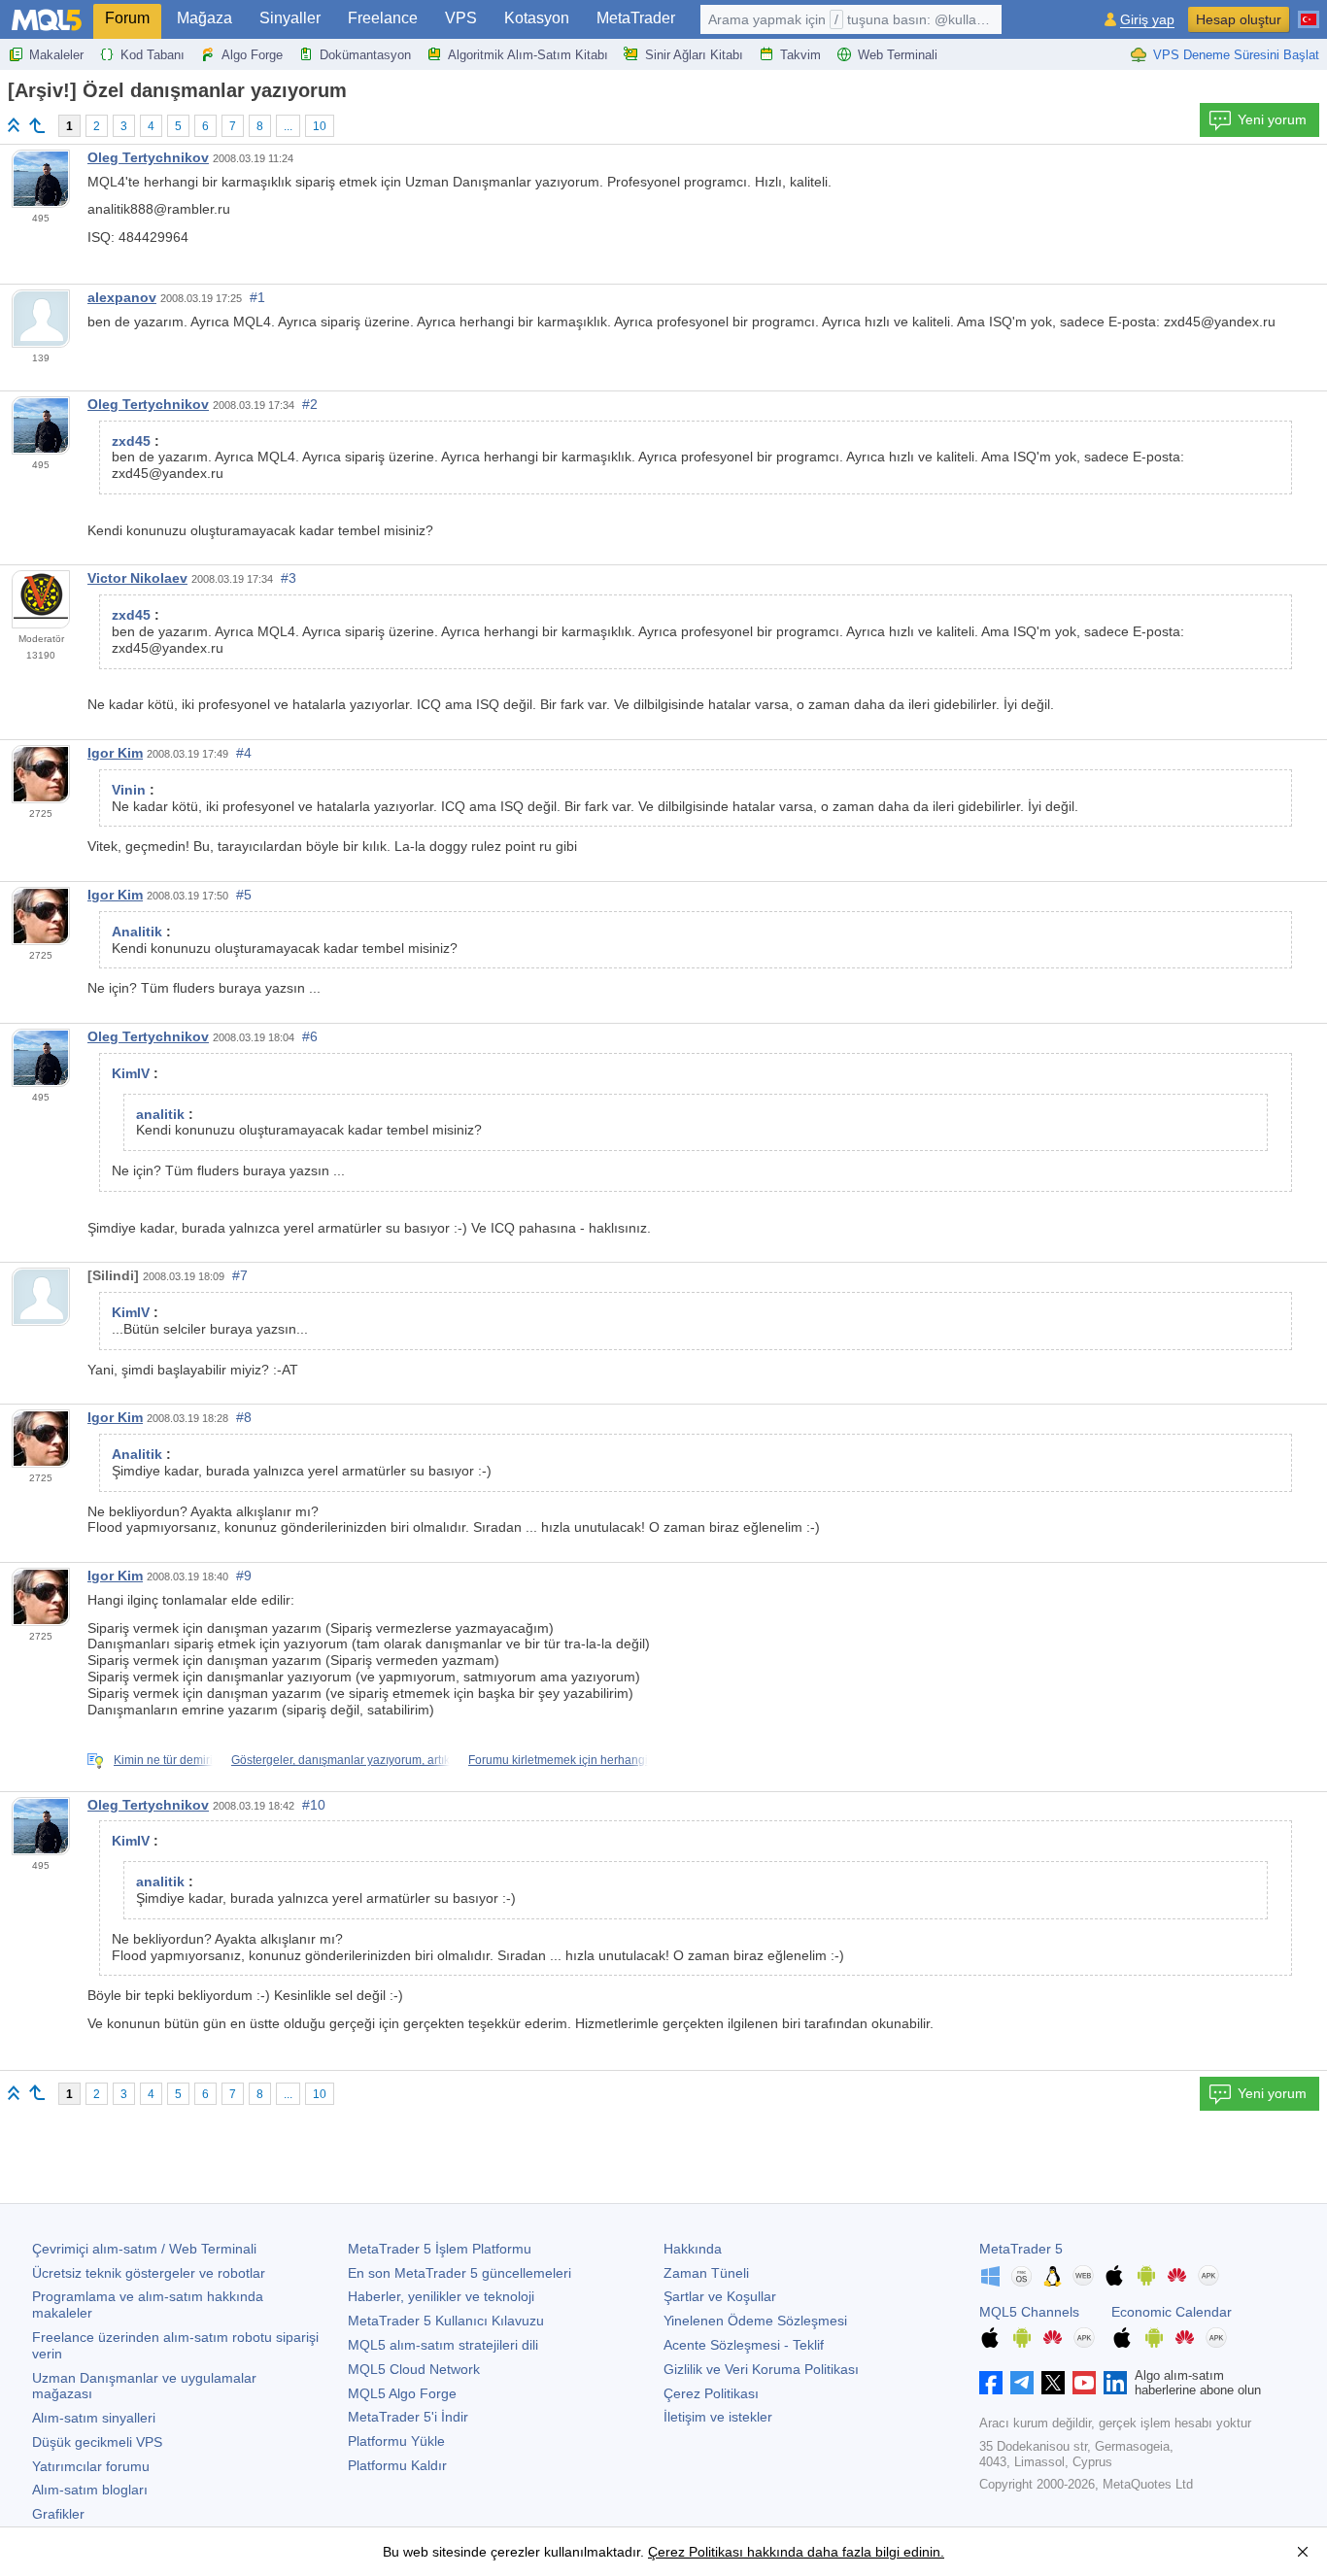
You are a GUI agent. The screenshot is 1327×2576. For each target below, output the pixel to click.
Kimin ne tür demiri (163, 1760)
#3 (289, 578)
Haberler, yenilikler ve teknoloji (441, 2296)
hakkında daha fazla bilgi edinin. (844, 2552)
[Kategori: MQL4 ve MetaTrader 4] (37, 125)
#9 (244, 1576)
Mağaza (204, 18)
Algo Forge (252, 55)
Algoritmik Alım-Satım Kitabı (528, 55)
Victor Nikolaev (137, 578)
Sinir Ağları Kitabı (694, 55)
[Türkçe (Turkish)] (1309, 12)
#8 (244, 1417)
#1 (257, 297)
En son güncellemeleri (459, 2273)
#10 (314, 1805)
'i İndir (408, 2417)
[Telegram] (1022, 2383)
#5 (244, 895)
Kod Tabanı (153, 55)
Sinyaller (290, 18)
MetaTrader (636, 18)
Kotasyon (537, 18)
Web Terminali (898, 55)
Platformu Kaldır (397, 2465)
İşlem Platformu (440, 2249)
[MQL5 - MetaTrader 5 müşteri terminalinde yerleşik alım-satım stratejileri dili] (47, 20)
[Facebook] (991, 2383)
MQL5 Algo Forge (402, 2393)
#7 (240, 1275)
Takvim (800, 55)
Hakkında (693, 2249)
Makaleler (56, 55)
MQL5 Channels (1029, 2312)
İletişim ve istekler (718, 2417)
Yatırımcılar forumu (91, 2466)
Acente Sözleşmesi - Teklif (744, 2345)
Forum (127, 18)
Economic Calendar (1172, 2312)
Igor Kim (115, 753)
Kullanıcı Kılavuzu (446, 2321)
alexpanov (122, 297)
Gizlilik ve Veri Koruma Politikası (761, 2369)
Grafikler (58, 2514)
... (288, 126)
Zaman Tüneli (706, 2273)
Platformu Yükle (396, 2441)
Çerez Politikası (711, 2393)
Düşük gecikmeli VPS (97, 2442)
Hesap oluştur (1239, 19)
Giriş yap (1147, 20)
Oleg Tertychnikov (148, 157)
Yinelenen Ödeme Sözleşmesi (755, 2321)
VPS (461, 18)
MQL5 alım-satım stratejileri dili (443, 2345)
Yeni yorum (1272, 119)
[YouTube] (1084, 2383)
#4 (244, 753)
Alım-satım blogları (90, 2490)
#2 (310, 404)
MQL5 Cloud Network (414, 2369)
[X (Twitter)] (1053, 2383)
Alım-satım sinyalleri (94, 2418)
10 (320, 126)
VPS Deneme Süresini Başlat (1236, 55)
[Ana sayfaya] (14, 125)
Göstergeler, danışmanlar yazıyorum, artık (340, 1760)
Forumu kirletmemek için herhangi (558, 1760)
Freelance (383, 18)
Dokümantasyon (365, 55)
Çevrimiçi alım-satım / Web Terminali (144, 2249)
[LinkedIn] (1115, 2383)
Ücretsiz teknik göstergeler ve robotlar (149, 2273)
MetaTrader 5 (1021, 2249)
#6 (310, 1036)
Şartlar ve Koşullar (720, 2296)
